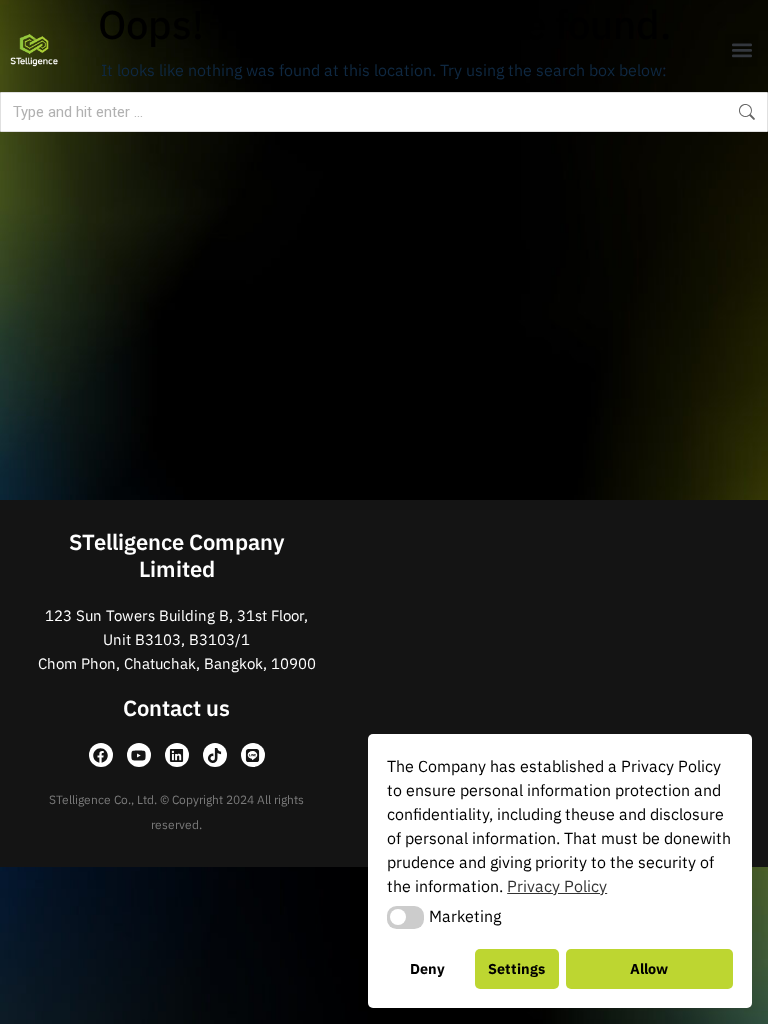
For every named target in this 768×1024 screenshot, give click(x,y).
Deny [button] (427, 968)
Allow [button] (649, 968)
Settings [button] (516, 968)
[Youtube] (139, 755)
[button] (741, 50)
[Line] (253, 755)
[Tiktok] (215, 755)
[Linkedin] (177, 755)
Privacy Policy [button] (557, 886)
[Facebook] (101, 755)
